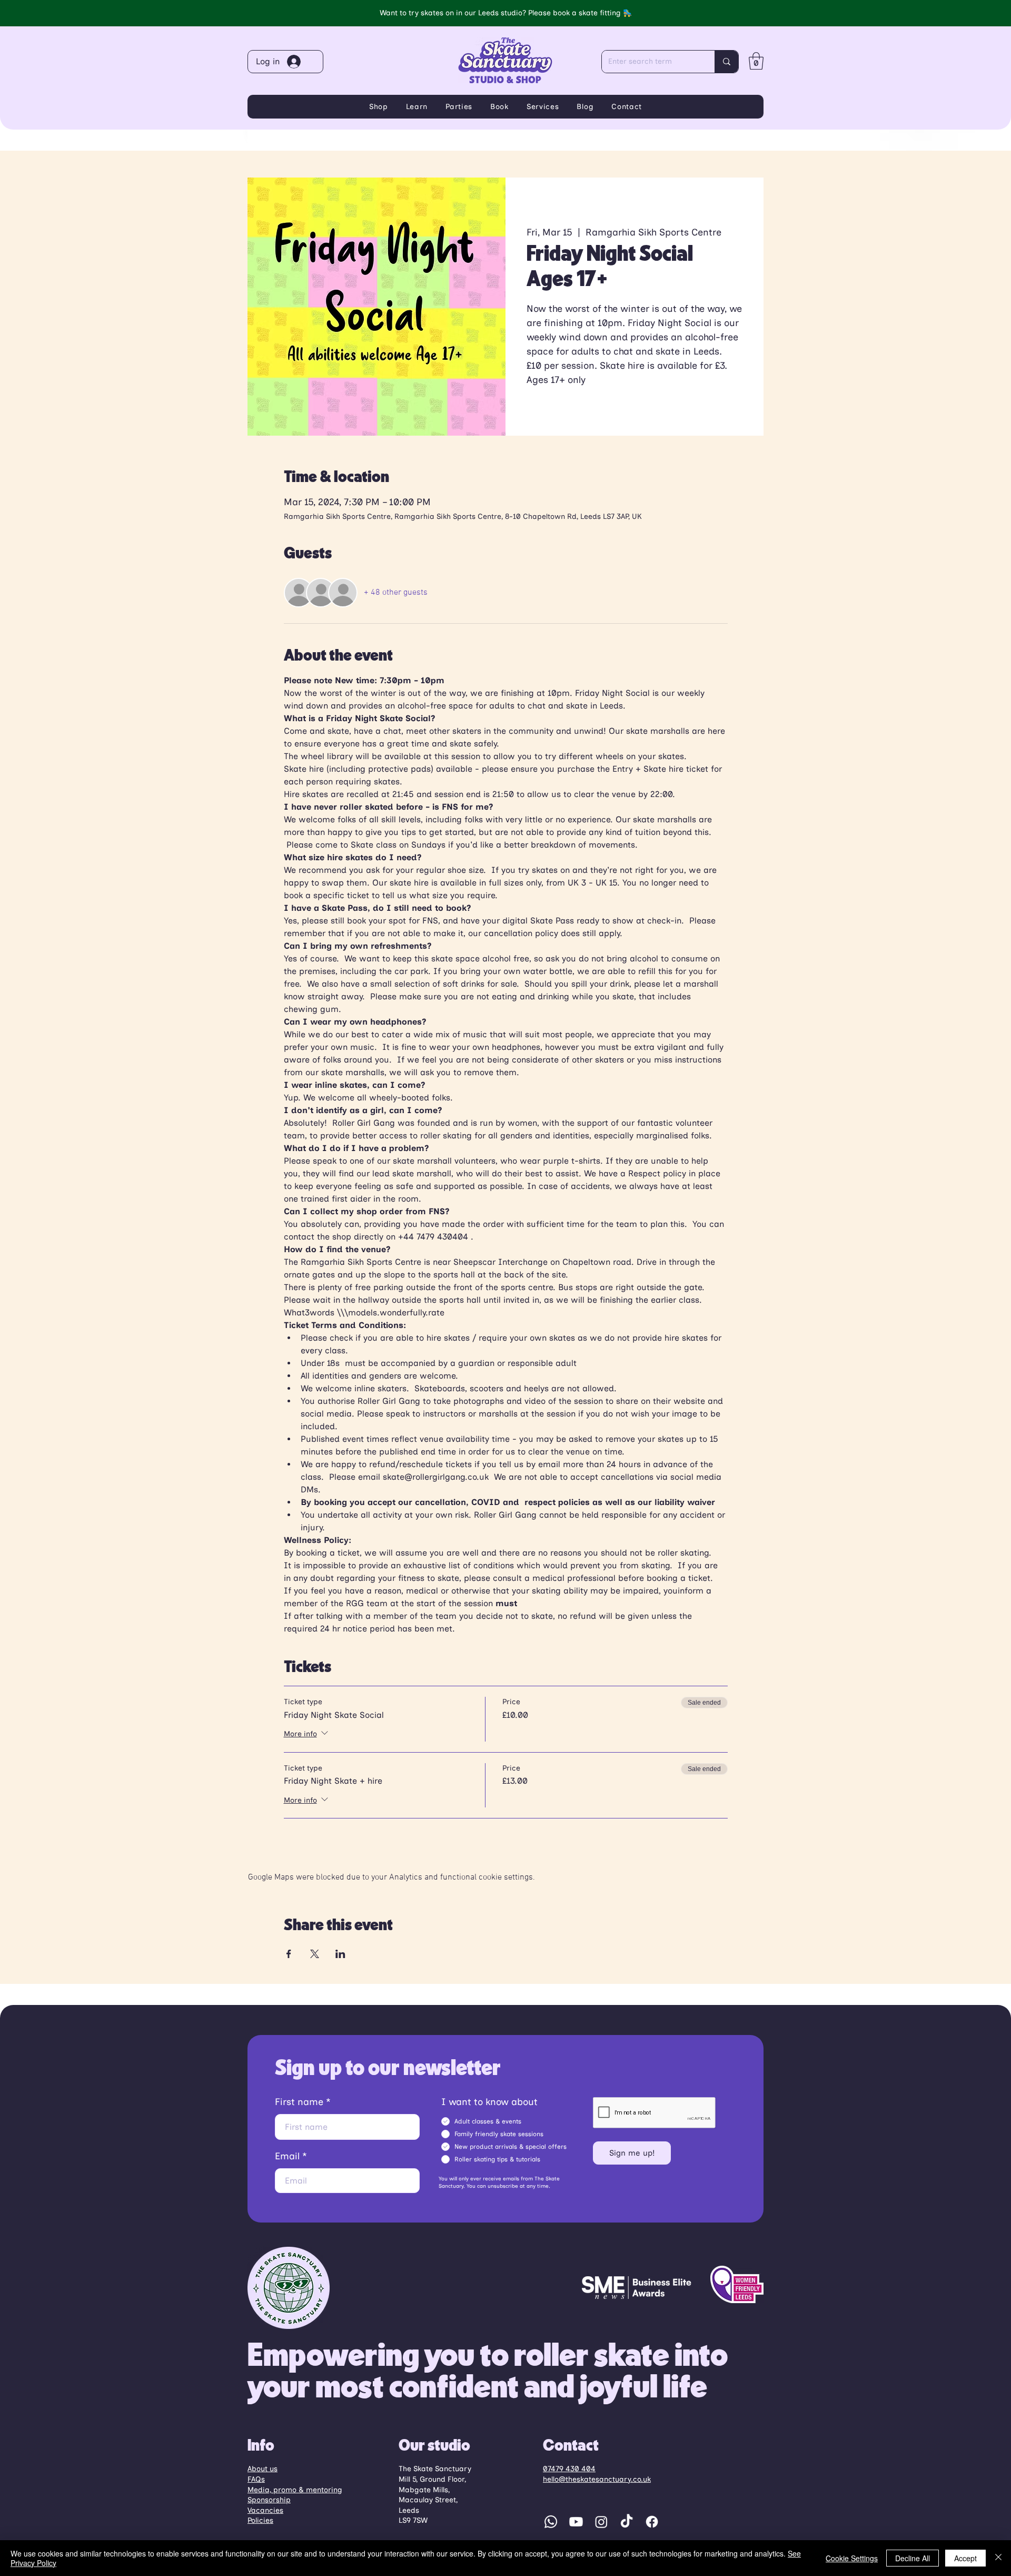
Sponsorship (269, 2500)
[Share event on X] (315, 1954)
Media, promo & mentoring (295, 2490)
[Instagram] (601, 2522)
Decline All (913, 2558)
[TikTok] (627, 2522)
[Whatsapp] (551, 2522)
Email (287, 2156)
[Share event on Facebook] (289, 1954)
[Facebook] (652, 2522)
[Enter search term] (726, 62)
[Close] (998, 2558)
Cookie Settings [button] (852, 2558)
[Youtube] (576, 2522)
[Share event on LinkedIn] (340, 1954)
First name (299, 2102)
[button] (756, 61)
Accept (965, 2558)
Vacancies (265, 2510)
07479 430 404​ (569, 2469)
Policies (260, 2520)
